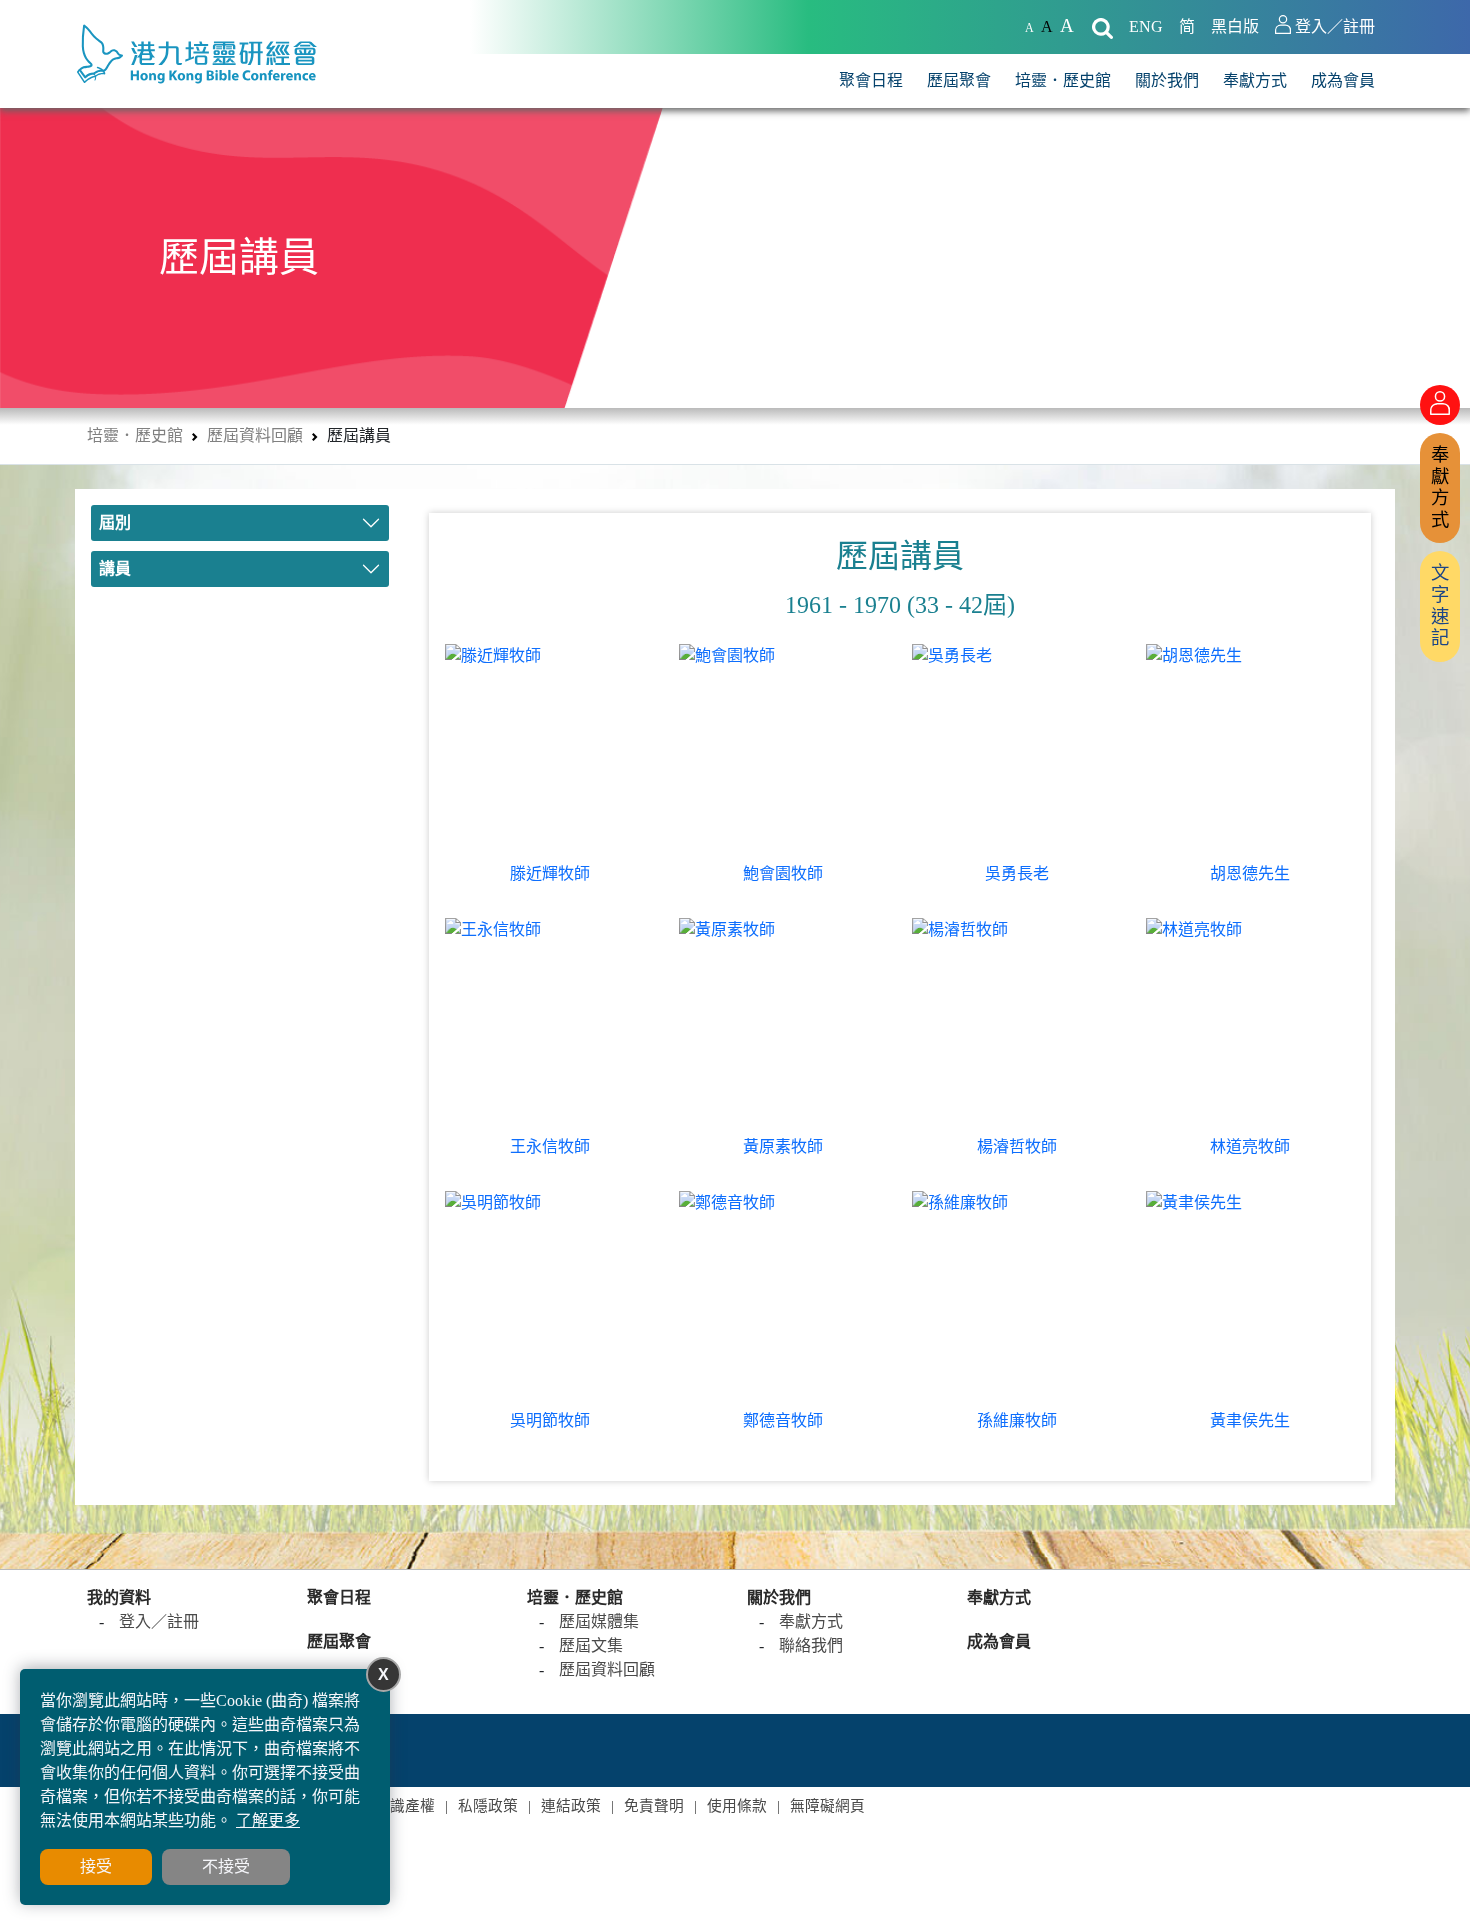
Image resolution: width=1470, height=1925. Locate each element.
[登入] (1440, 405)
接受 (96, 1866)
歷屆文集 (591, 1645)
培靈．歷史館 (1063, 80)
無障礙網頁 (827, 1806)
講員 (115, 568)
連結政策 (571, 1806)
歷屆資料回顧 (255, 435)
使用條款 (737, 1806)
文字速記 (1440, 605)
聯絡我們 (811, 1645)
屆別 (115, 522)
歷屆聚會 (959, 80)
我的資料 (119, 1597)
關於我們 (1167, 80)
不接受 (226, 1866)
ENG (1146, 26)
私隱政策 (488, 1806)
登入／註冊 (159, 1621)
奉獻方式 (1255, 80)
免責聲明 (654, 1806)
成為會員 (1343, 80)
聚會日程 (871, 80)
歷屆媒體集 (599, 1621)
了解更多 (268, 1820)
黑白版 (1235, 26)
